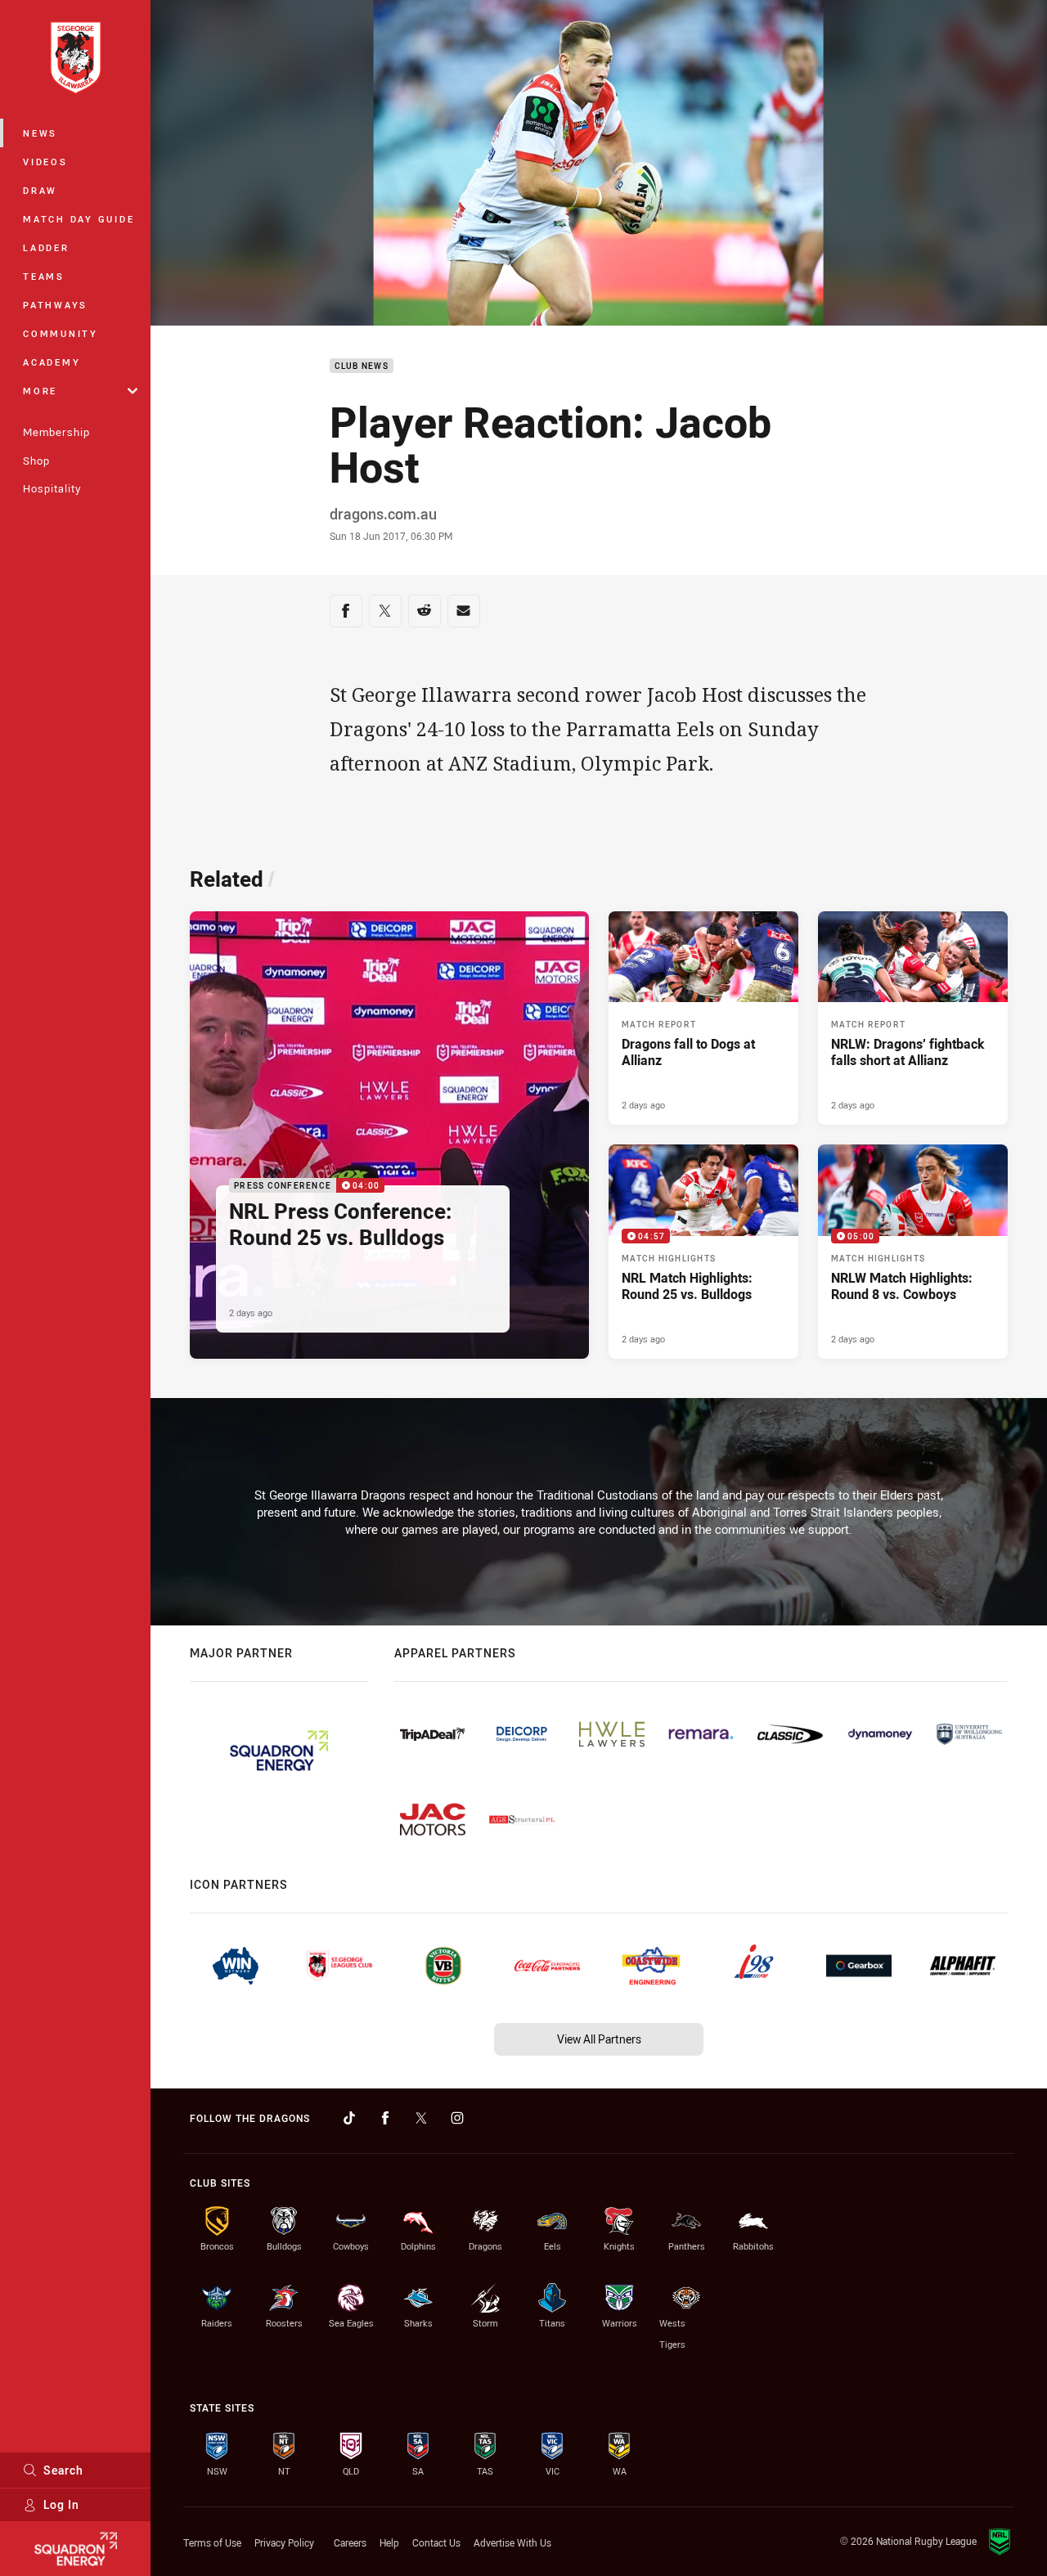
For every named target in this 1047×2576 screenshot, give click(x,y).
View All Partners (599, 2039)
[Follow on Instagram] (457, 2118)
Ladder (46, 247)
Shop (36, 461)
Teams (44, 276)
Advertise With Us (512, 2542)
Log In (61, 2504)
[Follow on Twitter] (421, 2118)
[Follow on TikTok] (349, 2118)
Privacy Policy (284, 2542)
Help (389, 2542)
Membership (56, 432)
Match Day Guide (79, 219)
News (40, 133)
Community (61, 333)
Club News (362, 366)
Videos (45, 162)
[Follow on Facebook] (385, 2118)
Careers (350, 2542)
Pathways (55, 305)
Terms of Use (212, 2542)
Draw (40, 190)
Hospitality (52, 488)
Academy (52, 362)
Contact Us (436, 2542)
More (40, 391)
